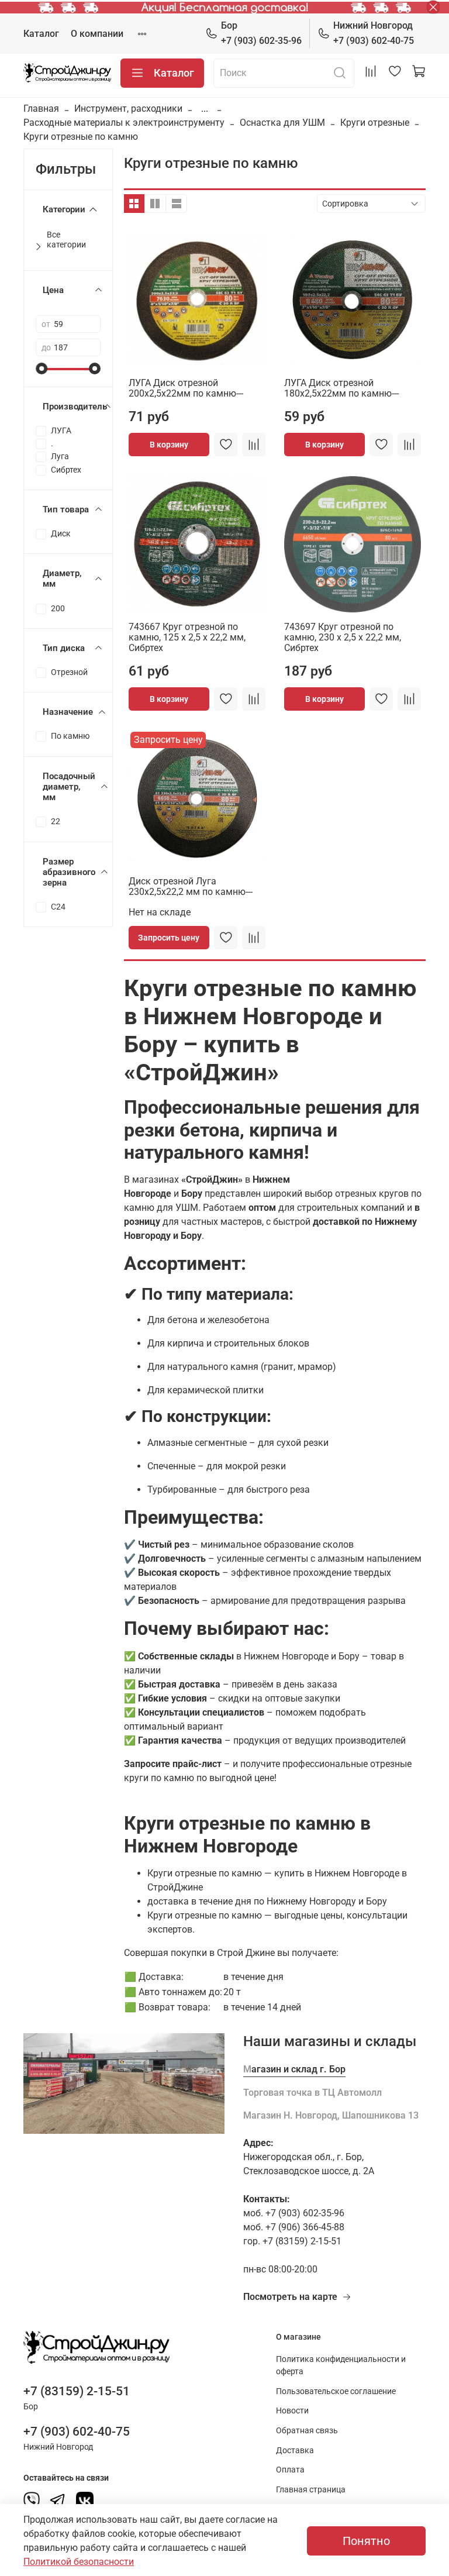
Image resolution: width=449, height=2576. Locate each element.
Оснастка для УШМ (282, 123)
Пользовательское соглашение (336, 2391)
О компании (97, 34)
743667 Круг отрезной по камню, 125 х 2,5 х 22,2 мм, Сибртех (187, 637)
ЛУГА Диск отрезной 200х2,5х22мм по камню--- (186, 388)
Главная (41, 109)
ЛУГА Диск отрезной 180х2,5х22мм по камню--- (341, 388)
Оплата (290, 2470)
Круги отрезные (375, 123)
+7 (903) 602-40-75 (374, 33)
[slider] (42, 369)
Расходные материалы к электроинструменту (124, 123)
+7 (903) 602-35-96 (261, 33)
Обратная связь (307, 2431)
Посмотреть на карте (290, 2297)
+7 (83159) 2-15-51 (77, 2391)
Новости (292, 2411)
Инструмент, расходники (128, 109)
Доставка (295, 2451)
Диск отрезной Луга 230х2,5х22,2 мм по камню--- (191, 886)
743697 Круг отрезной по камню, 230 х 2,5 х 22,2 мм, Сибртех (343, 637)
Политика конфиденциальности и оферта (341, 2366)
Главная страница (311, 2490)
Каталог (41, 34)
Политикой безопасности (79, 2562)
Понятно (366, 2541)
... (205, 109)
